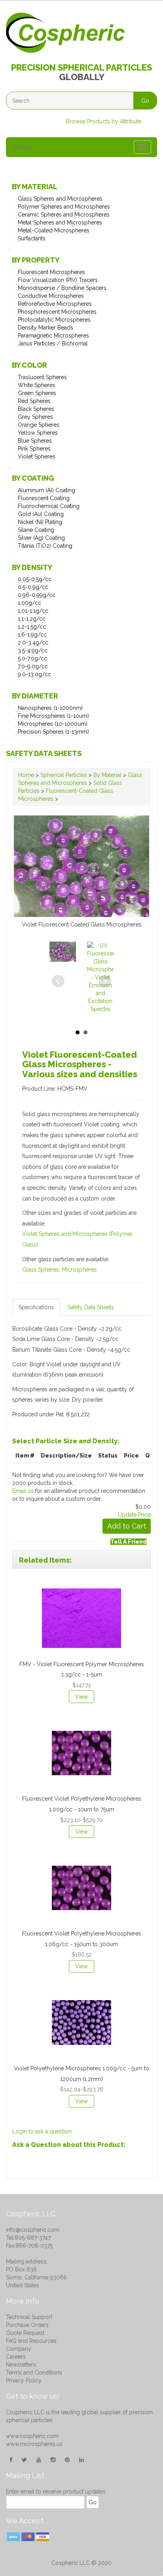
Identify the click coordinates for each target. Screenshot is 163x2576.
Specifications (36, 1307)
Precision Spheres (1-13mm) (53, 732)
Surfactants (32, 238)
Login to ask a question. (43, 2131)
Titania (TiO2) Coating (45, 546)
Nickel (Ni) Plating (40, 522)
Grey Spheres (35, 417)
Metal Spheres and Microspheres (60, 222)
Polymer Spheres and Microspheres (64, 207)
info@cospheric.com (33, 2230)
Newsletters (21, 2365)
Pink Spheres (34, 449)
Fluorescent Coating (44, 498)
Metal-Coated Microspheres (54, 230)
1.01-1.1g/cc (33, 611)
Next (105, 981)
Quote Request (25, 2333)
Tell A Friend (129, 1542)
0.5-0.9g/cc (33, 587)
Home (26, 775)
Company (19, 2349)
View (81, 1697)
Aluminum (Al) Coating (46, 490)
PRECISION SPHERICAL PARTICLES (81, 67)
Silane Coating (36, 530)
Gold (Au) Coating (41, 514)
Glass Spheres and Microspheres (60, 199)
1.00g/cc (29, 603)
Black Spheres (36, 409)
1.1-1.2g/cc (32, 619)
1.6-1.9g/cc (32, 635)
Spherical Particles (64, 775)
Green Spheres (37, 393)
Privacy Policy (24, 2380)
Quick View (77, 1587)
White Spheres (37, 385)
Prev (58, 981)
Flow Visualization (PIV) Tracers (58, 280)
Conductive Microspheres (51, 296)
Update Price (134, 1515)
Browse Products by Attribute (104, 121)
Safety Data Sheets (44, 753)
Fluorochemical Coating (49, 506)
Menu (21, 147)
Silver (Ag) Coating (41, 538)
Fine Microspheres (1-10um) (53, 716)
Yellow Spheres (38, 433)
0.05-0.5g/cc (35, 579)
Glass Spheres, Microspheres (60, 1270)
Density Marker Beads (45, 328)
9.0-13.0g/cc (34, 674)
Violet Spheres (37, 457)
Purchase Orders (27, 2325)
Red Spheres (34, 401)
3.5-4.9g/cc (33, 650)
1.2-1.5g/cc (32, 627)
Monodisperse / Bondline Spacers (62, 288)
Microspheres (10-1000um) (53, 724)
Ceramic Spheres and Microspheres (64, 215)
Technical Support (29, 2317)
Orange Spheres (39, 425)
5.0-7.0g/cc (32, 658)
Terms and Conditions (34, 2373)
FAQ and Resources (31, 2341)
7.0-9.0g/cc (33, 666)
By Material (107, 775)
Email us (23, 1491)
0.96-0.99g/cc (37, 595)
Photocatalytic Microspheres (54, 320)
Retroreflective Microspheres (55, 304)
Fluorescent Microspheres (51, 272)
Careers (16, 2357)
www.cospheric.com (32, 2436)
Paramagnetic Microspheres (53, 336)
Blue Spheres (35, 441)
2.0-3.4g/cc (33, 643)
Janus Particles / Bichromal (53, 343)
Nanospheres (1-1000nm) (50, 708)
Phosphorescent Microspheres (57, 312)
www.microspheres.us (34, 2444)
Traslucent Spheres (42, 377)
